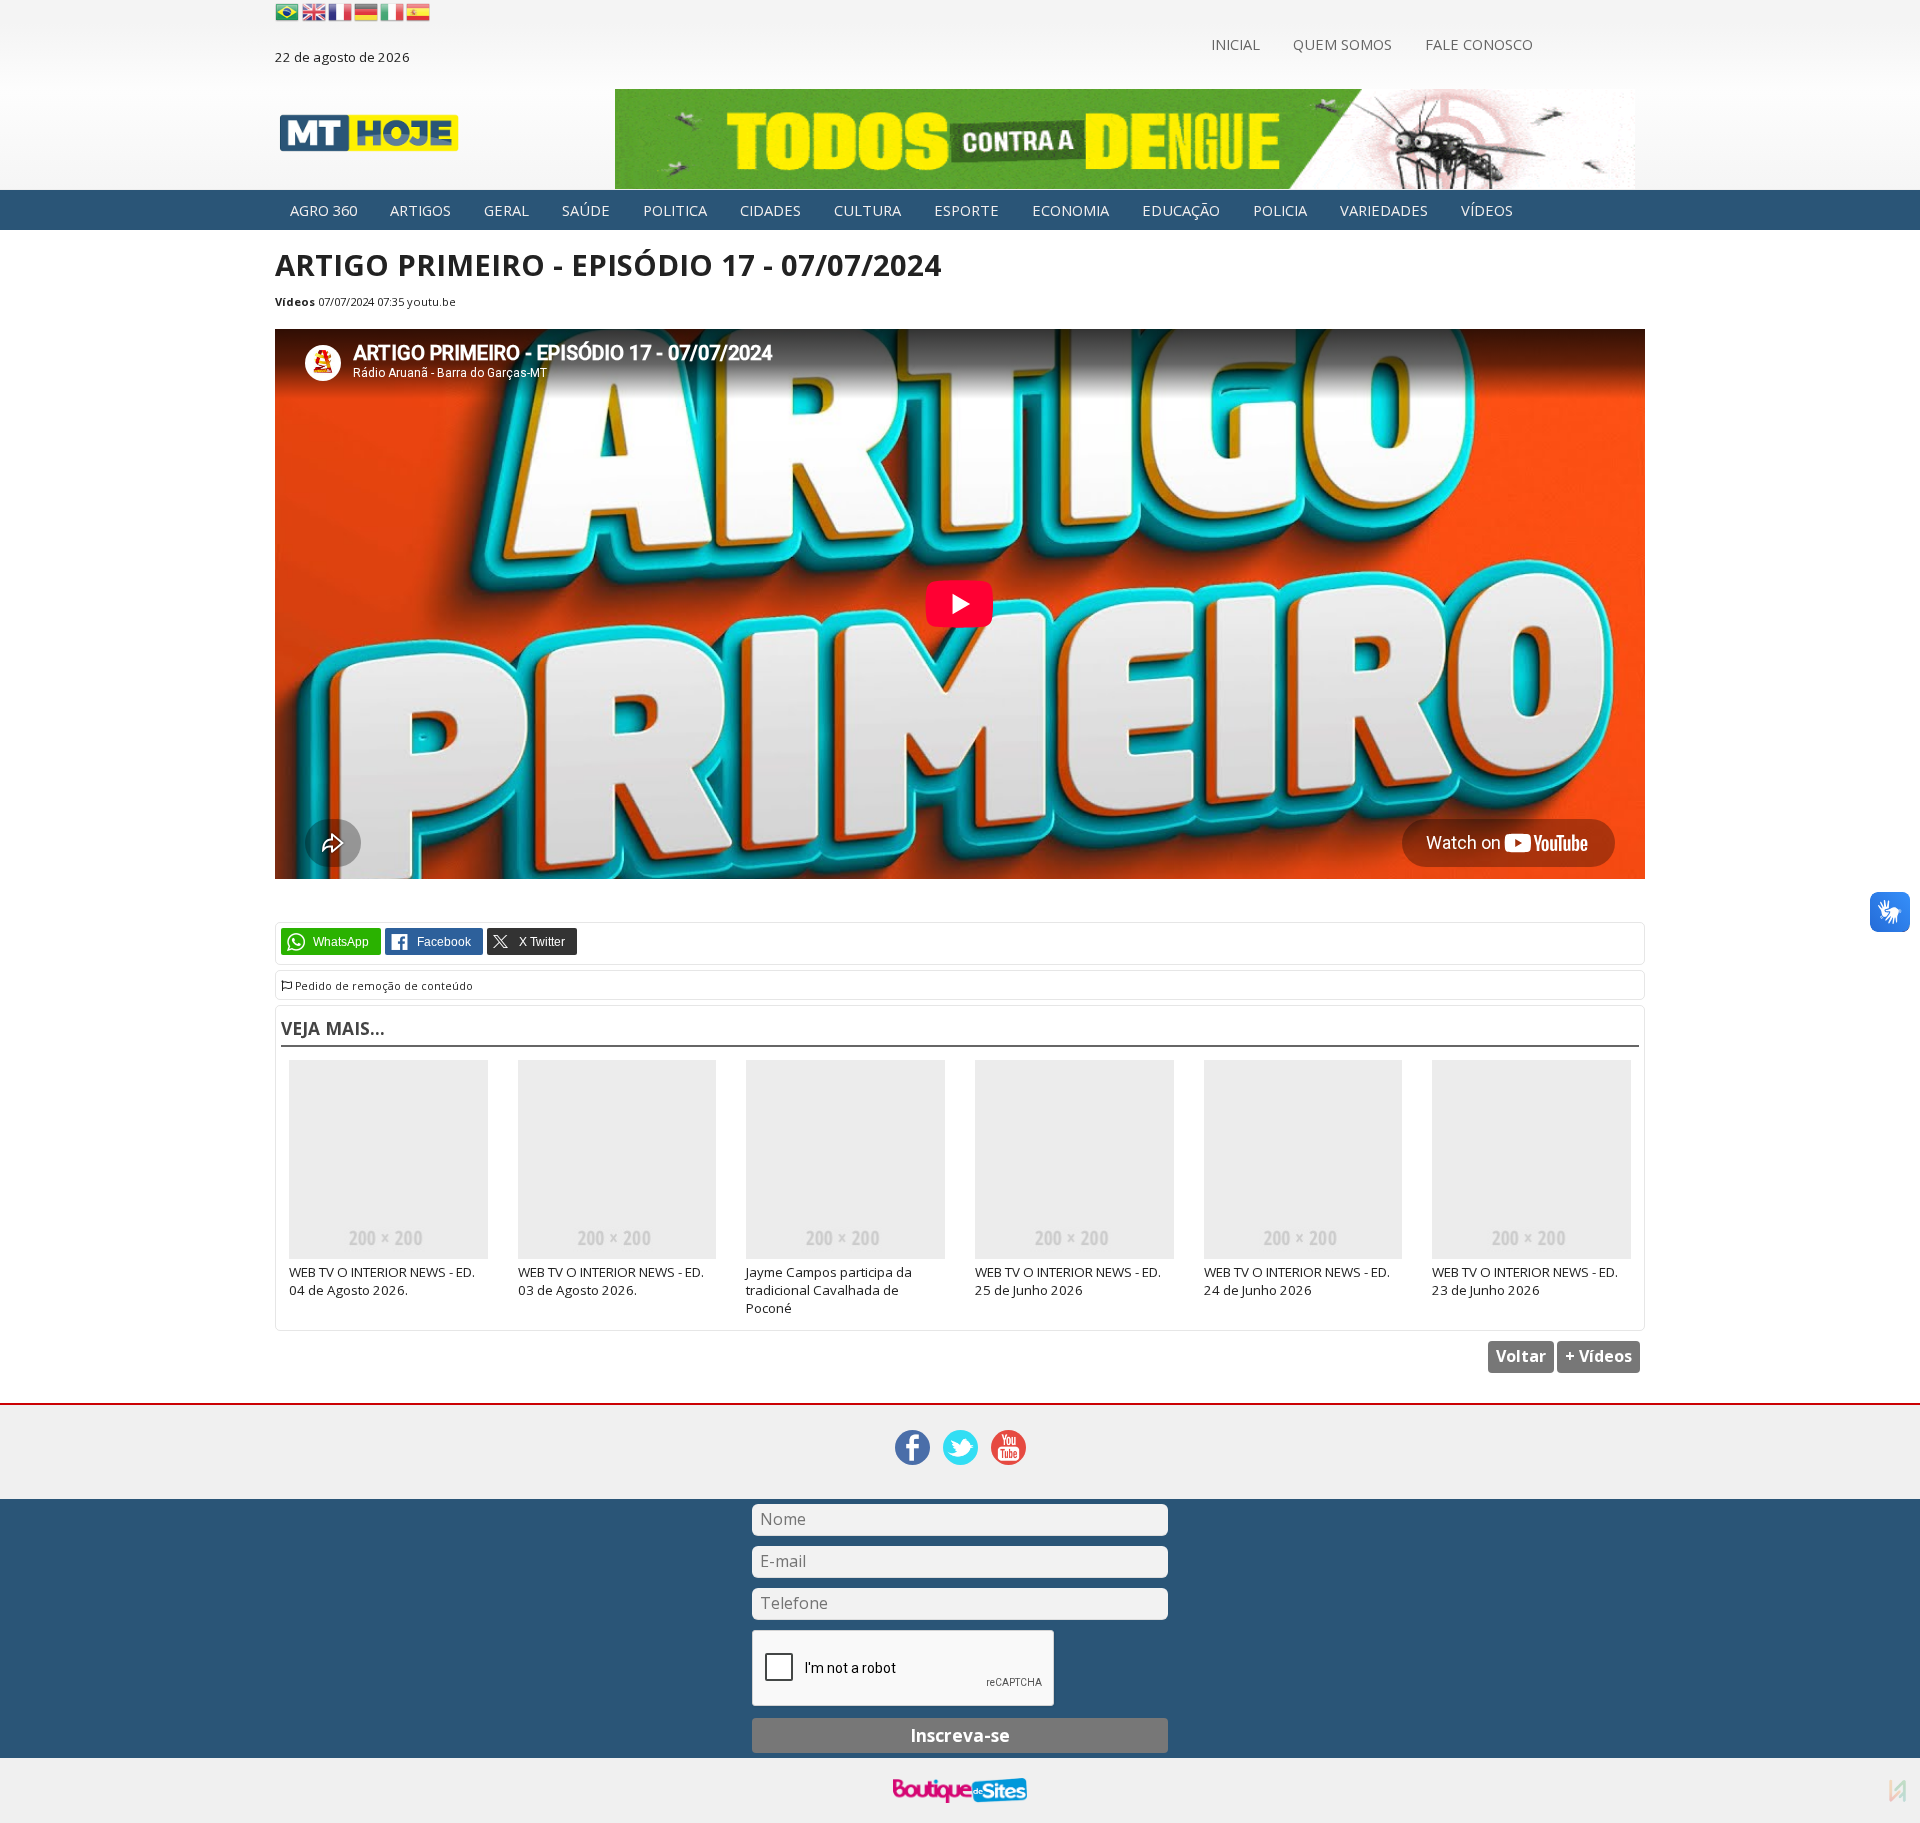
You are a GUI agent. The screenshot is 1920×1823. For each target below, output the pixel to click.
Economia (1070, 210)
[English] (315, 12)
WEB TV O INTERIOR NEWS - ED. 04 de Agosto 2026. (382, 1281)
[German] (367, 12)
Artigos (420, 210)
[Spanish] (419, 12)
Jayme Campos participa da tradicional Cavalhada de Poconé (829, 1290)
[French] (341, 12)
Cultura (867, 210)
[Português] (287, 12)
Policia (1280, 210)
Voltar (1521, 1356)
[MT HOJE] (369, 138)
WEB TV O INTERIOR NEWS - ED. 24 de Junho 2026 (1297, 1281)
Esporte (966, 210)
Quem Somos (1342, 44)
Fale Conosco (1479, 44)
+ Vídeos (1598, 1356)
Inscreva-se (960, 1735)
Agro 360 (323, 210)
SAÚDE (586, 210)
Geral (506, 210)
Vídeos (1487, 210)
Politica (675, 210)
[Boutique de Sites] (959, 1790)
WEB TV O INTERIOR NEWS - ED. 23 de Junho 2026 (1525, 1281)
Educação (1181, 210)
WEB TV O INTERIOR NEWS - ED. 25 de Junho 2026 (1068, 1281)
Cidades (770, 210)
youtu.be (431, 301)
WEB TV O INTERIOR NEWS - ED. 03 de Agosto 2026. (611, 1281)
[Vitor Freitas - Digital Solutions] (1897, 1790)
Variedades (1384, 210)
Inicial (1235, 44)
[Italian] (393, 12)
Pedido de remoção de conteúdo (382, 986)
